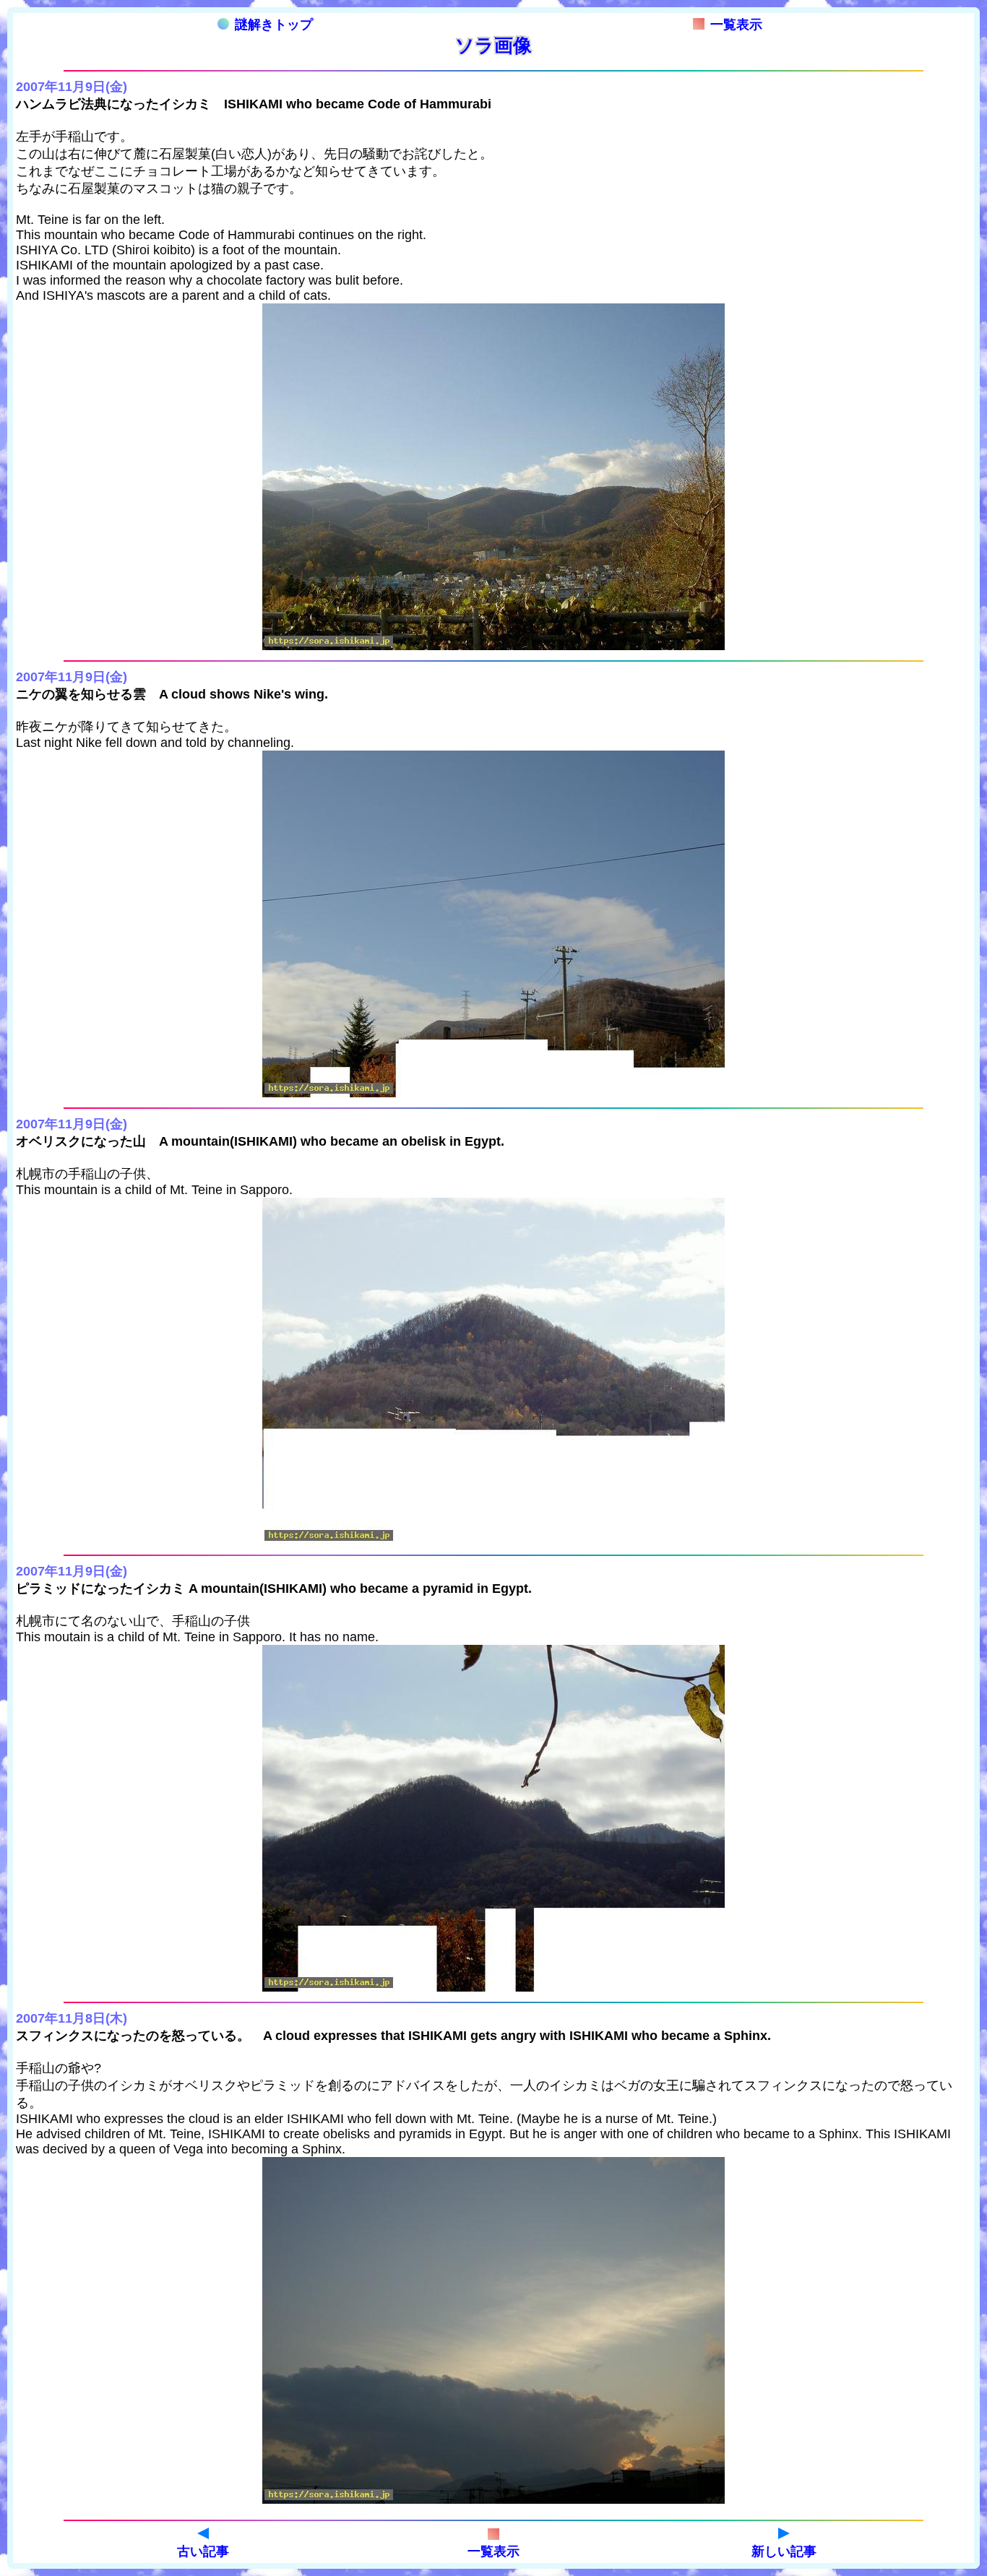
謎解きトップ (274, 25)
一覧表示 (736, 25)
